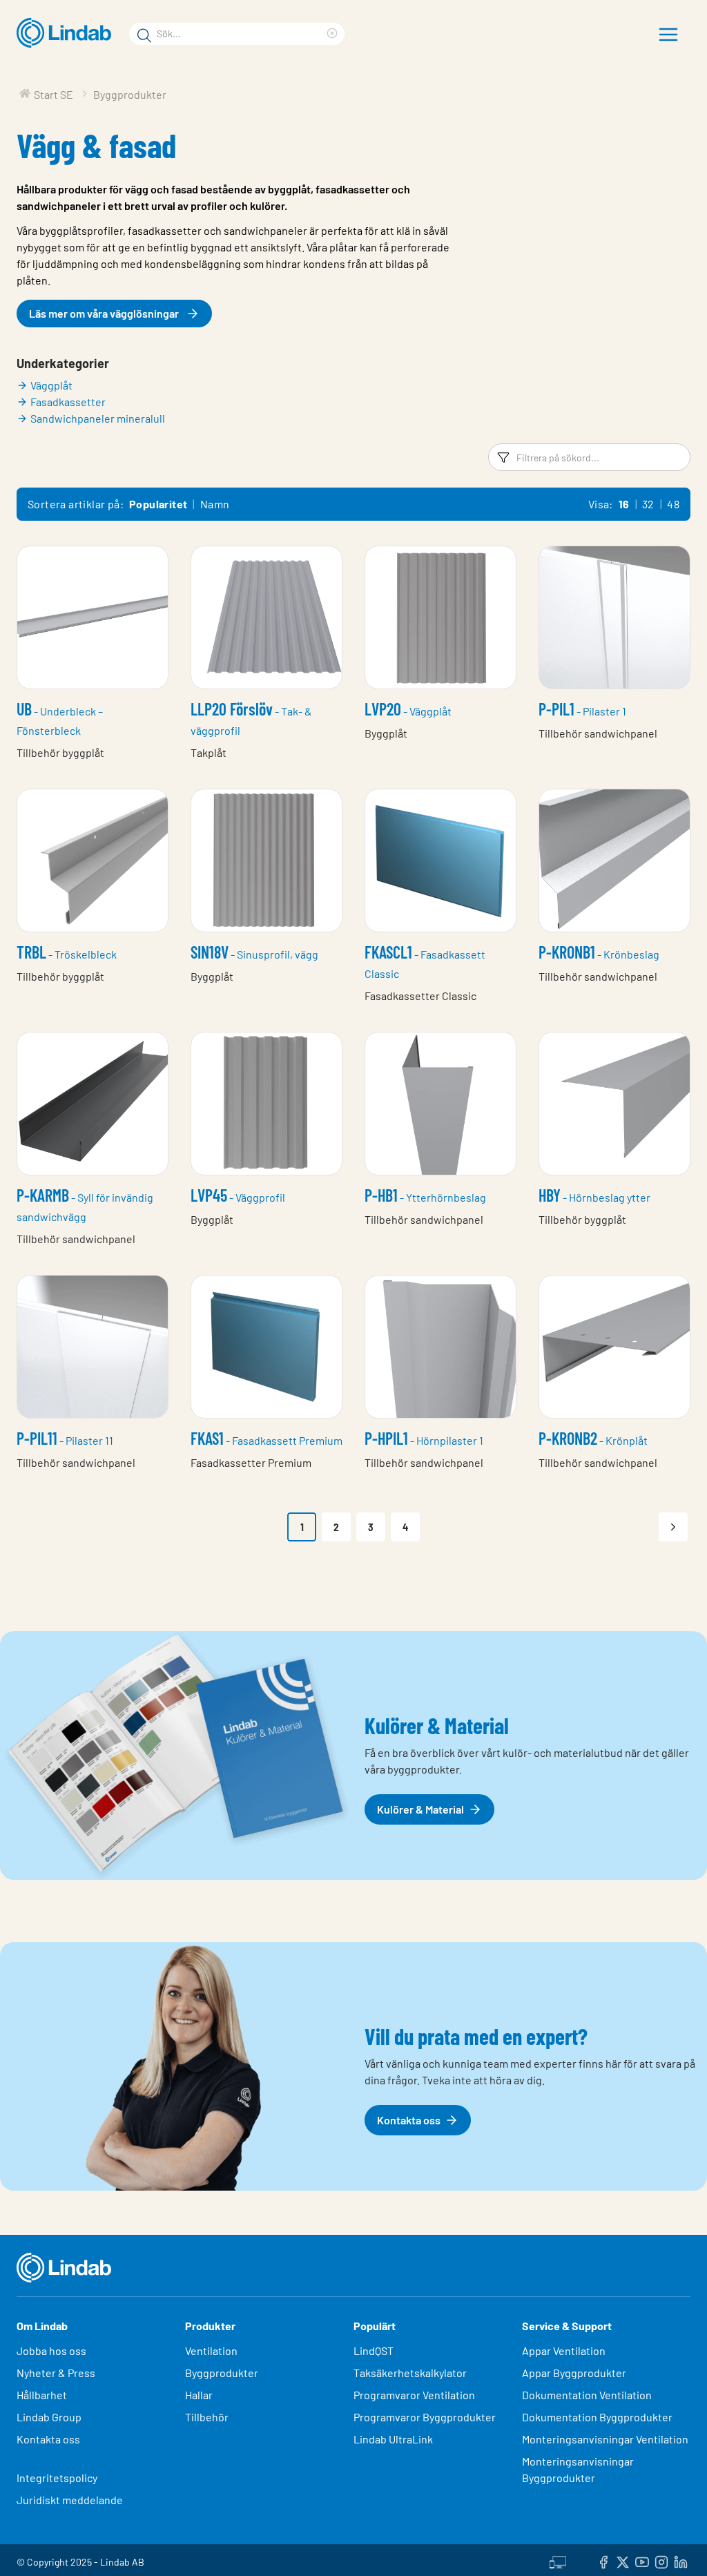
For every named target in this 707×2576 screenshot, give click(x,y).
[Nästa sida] (673, 1527)
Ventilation (211, 2351)
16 (624, 504)
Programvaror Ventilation (414, 2395)
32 (648, 504)
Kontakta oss (48, 2439)
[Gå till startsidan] (67, 33)
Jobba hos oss (51, 2351)
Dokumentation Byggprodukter (597, 2417)
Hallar (199, 2395)
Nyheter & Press (56, 2373)
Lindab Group (49, 2417)
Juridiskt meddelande (70, 2500)
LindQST (374, 2351)
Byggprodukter (222, 2373)
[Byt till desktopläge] (558, 2560)
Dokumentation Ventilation (587, 2395)
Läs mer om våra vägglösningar (104, 313)
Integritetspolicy (57, 2478)
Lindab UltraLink (393, 2439)
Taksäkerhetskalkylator (410, 2373)
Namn (215, 504)
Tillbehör (207, 2417)
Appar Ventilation (564, 2351)
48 (673, 504)
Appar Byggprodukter (574, 2373)
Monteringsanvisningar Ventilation (605, 2439)
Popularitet (158, 504)
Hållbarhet (42, 2395)
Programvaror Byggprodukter (425, 2417)
